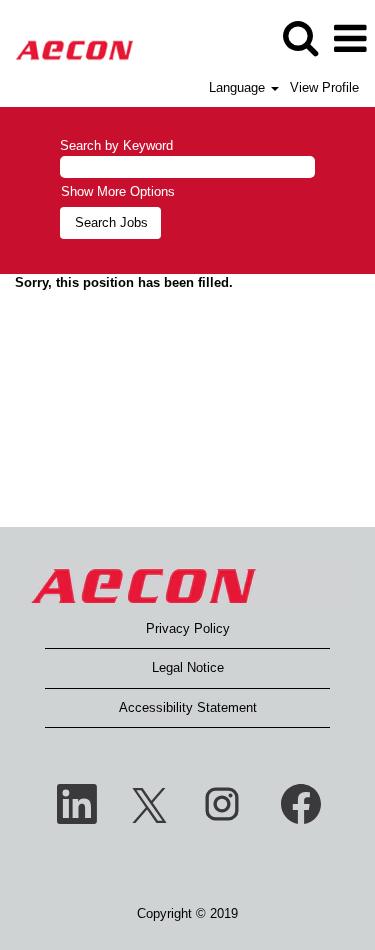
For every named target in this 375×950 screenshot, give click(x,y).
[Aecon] (67, 37)
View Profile (324, 87)
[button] (350, 38)
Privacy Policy (188, 628)
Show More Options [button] (118, 191)
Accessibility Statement (188, 707)
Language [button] (239, 87)
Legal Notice (188, 667)
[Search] (300, 37)
